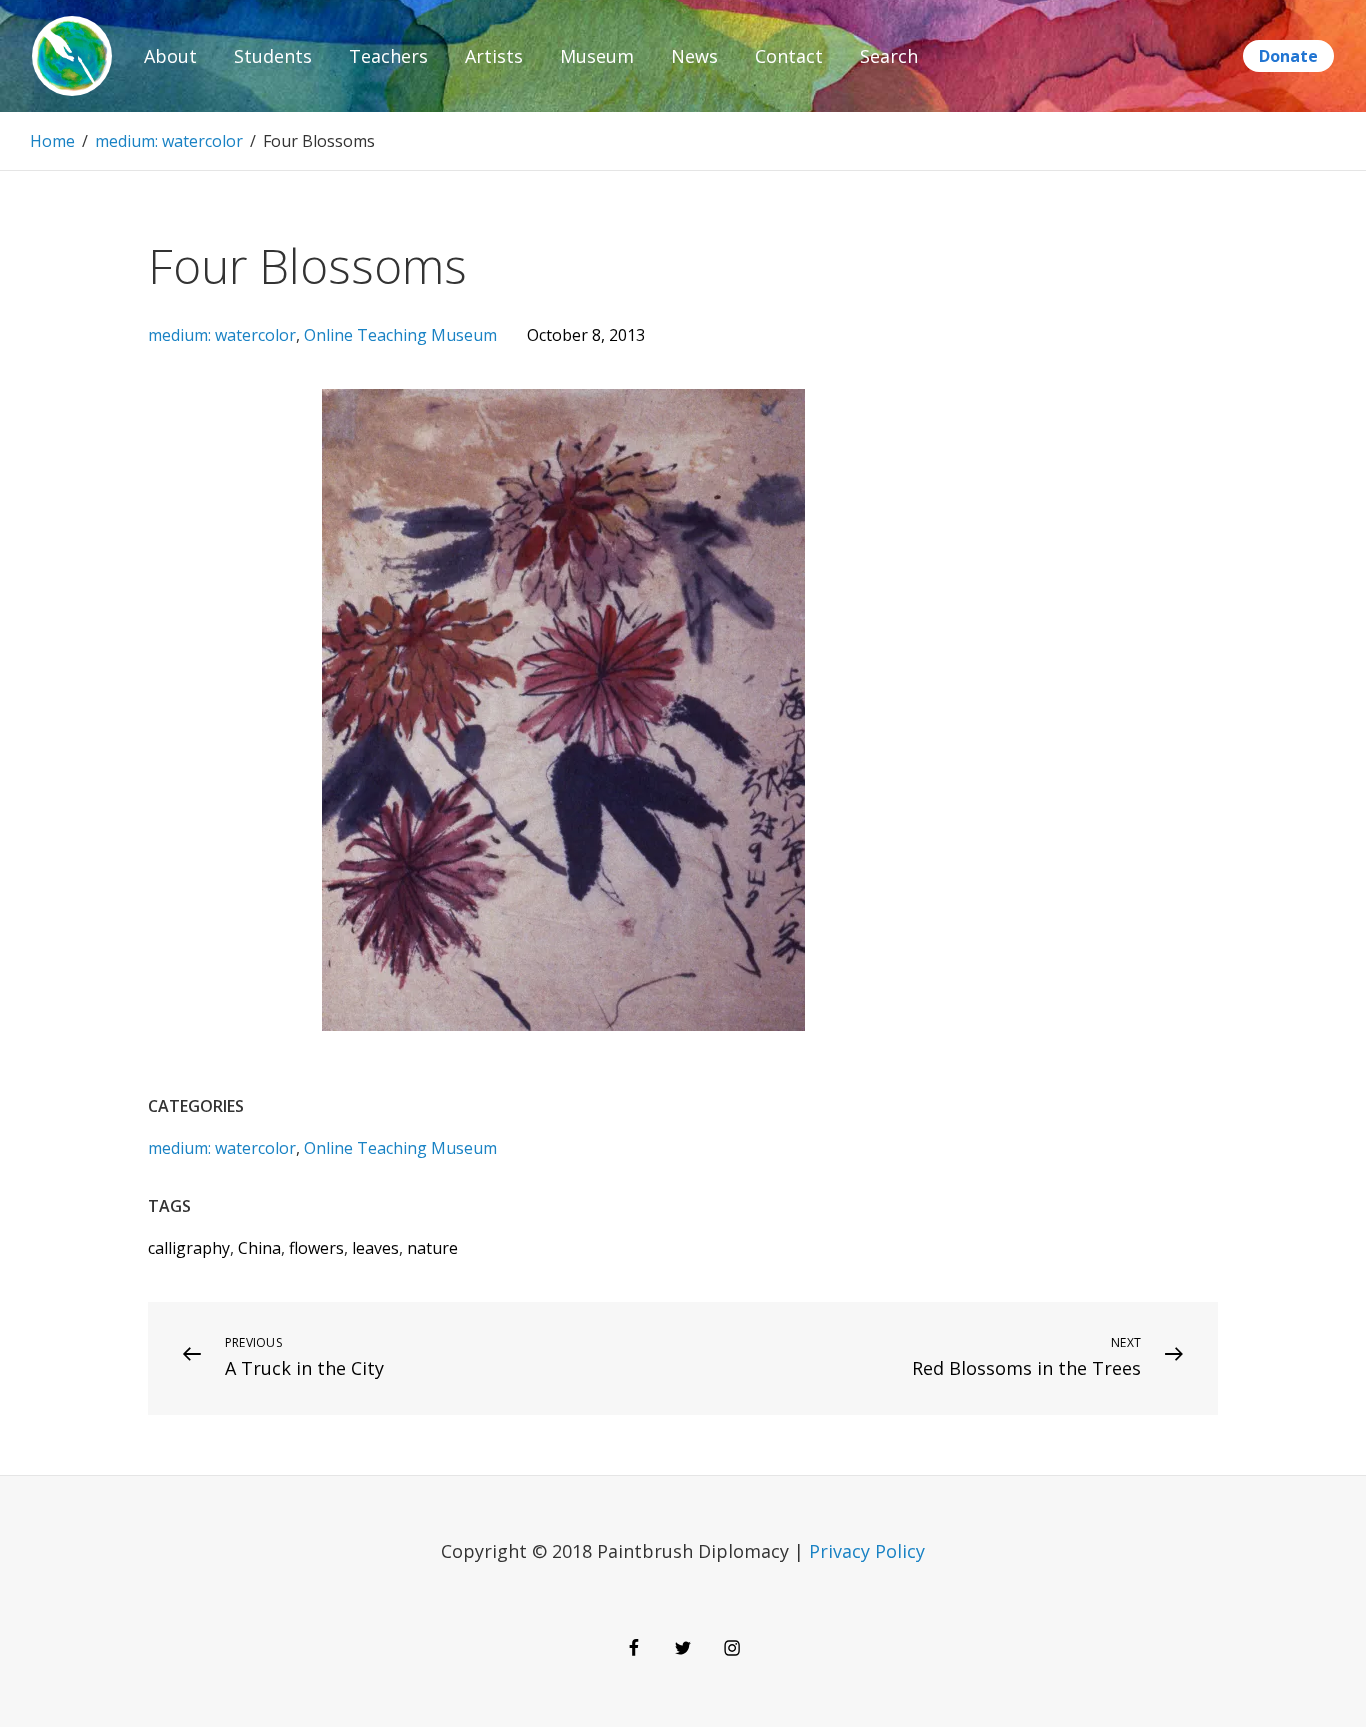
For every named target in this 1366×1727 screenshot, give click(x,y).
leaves (375, 1248)
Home (52, 141)
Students (273, 56)
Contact (789, 56)
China (259, 1248)
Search (889, 56)
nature (432, 1248)
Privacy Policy (867, 1551)
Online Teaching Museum (400, 335)
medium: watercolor (169, 141)
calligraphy (189, 1248)
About (170, 56)
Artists (494, 56)
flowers (316, 1248)
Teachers (388, 56)
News (694, 56)
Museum (597, 56)
